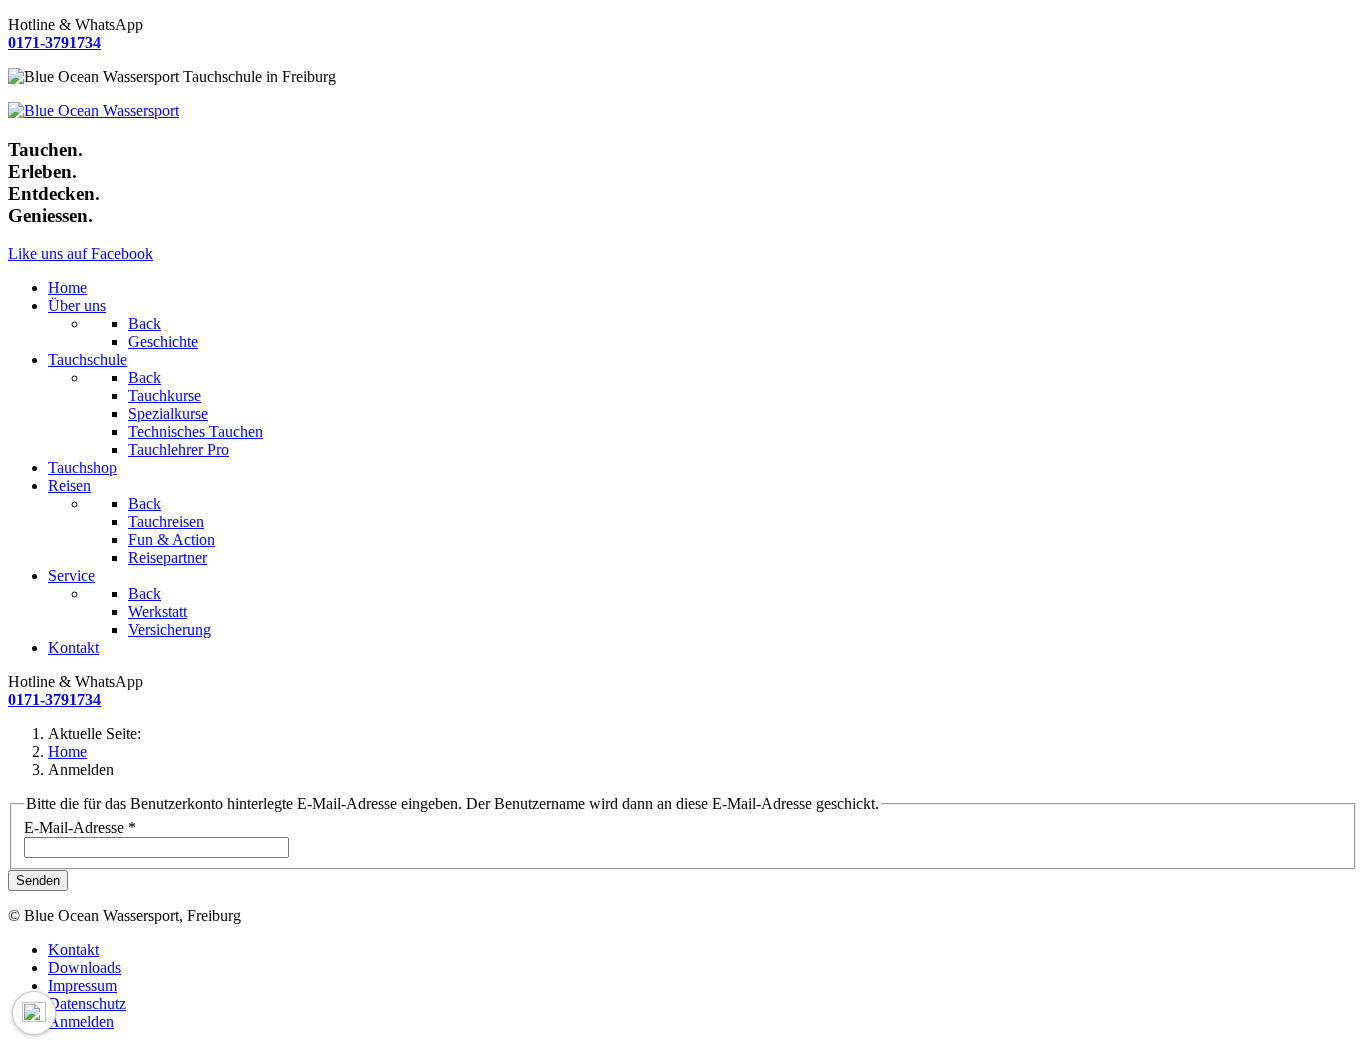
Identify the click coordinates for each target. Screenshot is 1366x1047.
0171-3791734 (54, 42)
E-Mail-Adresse (80, 827)
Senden (38, 880)
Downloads (84, 967)
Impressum (82, 985)
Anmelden (81, 1021)
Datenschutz (87, 1003)
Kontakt (73, 949)
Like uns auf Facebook (80, 253)
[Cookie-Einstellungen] (34, 1013)
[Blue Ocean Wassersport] (93, 110)
